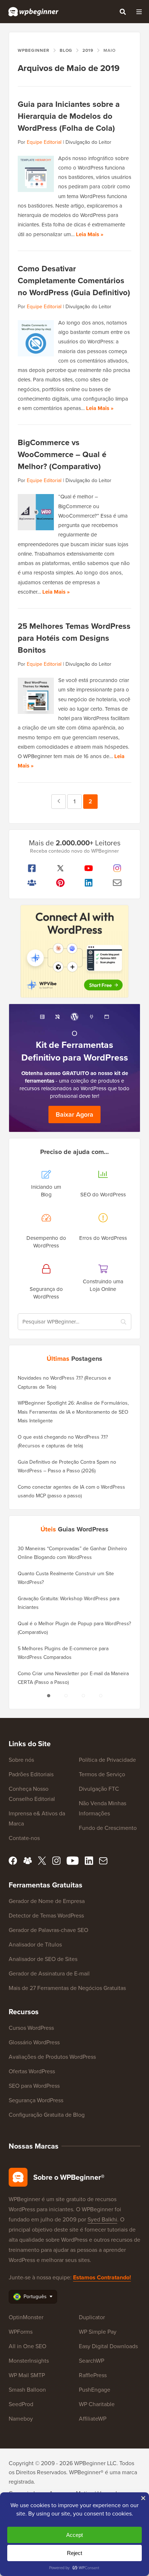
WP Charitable (97, 2404)
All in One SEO (27, 2346)
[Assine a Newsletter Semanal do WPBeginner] (117, 883)
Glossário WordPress (34, 2042)
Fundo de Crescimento (108, 1828)
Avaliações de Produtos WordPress (52, 2057)
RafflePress (93, 2375)
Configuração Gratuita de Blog (47, 2115)
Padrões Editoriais (31, 1774)
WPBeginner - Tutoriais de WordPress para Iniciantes (33, 12)
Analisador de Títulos (35, 1944)
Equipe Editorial (44, 142)
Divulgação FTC (99, 1789)
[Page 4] (101, 1696)
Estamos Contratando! (102, 2277)
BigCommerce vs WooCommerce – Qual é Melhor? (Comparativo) (62, 454)
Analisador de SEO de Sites (43, 1959)
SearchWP (91, 2361)
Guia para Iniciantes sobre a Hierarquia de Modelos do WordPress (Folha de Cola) (69, 116)
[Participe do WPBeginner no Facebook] (32, 868)
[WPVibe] (74, 951)
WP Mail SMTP (27, 2375)
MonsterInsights (29, 2361)
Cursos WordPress (31, 2028)
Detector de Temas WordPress (46, 1916)
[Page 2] (66, 1696)
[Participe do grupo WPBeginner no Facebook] (32, 883)
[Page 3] (83, 1696)
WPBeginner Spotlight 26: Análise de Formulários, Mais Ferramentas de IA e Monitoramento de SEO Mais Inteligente (73, 1412)
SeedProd (21, 2404)
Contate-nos (24, 1838)
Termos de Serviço (102, 1774)
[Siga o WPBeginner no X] (61, 868)
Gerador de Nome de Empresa (47, 1901)
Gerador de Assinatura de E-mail (49, 1973)
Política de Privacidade (107, 1760)
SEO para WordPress (34, 2086)
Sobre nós (21, 1760)
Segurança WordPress (36, 2100)
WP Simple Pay (98, 2332)
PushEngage (95, 2390)
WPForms (21, 2332)
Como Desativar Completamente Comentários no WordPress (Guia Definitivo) (74, 281)
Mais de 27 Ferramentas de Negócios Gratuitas (67, 1988)
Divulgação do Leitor (88, 142)
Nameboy (21, 2419)
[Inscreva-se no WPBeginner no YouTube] (89, 868)
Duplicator (92, 2317)
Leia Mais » (90, 234)
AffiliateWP (93, 2419)
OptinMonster (26, 2317)
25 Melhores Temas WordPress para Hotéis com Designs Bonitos (74, 638)
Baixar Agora (74, 1115)
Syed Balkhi (102, 2219)
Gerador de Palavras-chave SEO (48, 1930)
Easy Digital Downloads (108, 2346)
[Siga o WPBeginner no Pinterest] (61, 883)
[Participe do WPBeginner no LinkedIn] (89, 883)
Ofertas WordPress (32, 2071)
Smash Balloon (27, 2390)
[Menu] (139, 12)
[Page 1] (48, 1696)
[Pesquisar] (123, 12)
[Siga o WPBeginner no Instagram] (117, 868)
